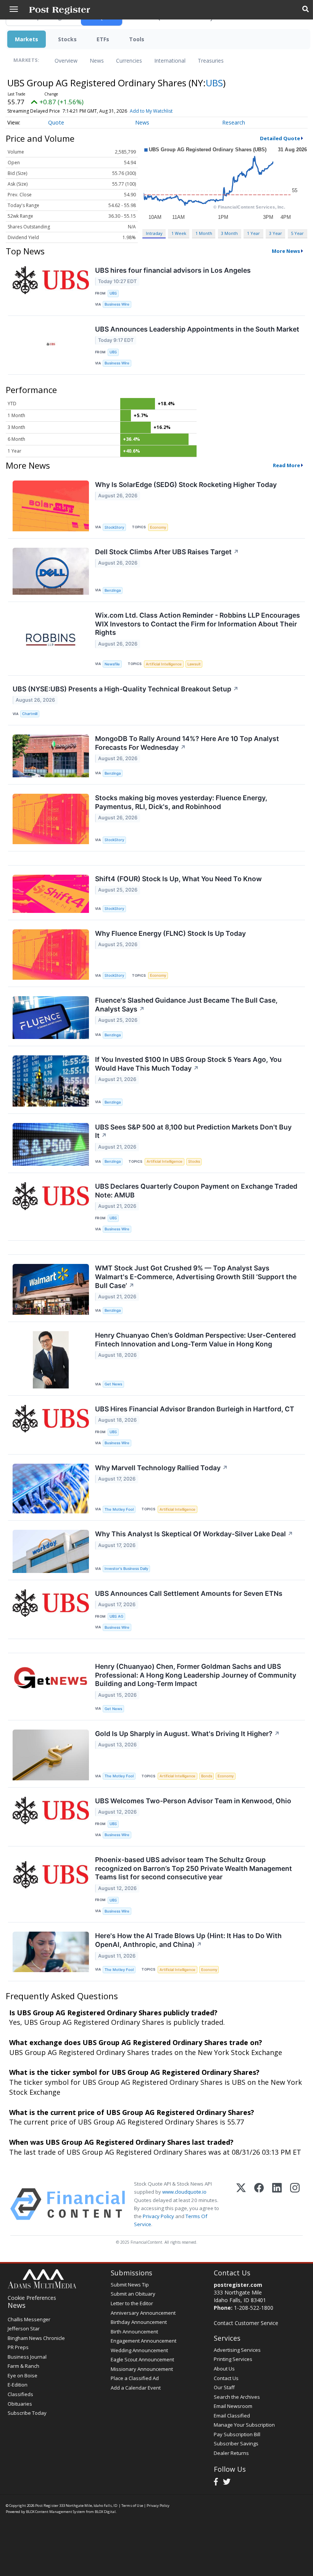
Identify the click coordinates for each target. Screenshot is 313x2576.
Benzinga (113, 590)
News (97, 61)
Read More (286, 465)
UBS (214, 83)
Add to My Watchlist (151, 111)
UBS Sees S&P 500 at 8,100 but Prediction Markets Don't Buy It (193, 1131)
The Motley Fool (119, 1509)
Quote (56, 122)
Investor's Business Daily (126, 1569)
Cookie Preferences (32, 2298)
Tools (137, 39)
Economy (158, 527)
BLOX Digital (105, 2512)
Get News (113, 1384)
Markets (27, 39)
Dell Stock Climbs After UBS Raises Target (167, 552)
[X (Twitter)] (241, 2204)
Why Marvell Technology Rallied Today (161, 1468)
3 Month (229, 233)
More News (286, 251)
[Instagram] (295, 2204)
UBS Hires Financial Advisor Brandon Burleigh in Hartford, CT (195, 1409)
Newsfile (112, 664)
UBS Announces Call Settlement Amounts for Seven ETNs (189, 1593)
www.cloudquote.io (184, 2192)
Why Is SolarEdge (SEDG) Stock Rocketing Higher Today (186, 485)
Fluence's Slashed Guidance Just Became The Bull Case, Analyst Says (186, 1005)
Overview (66, 61)
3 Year (276, 233)
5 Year (297, 233)
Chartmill (30, 714)
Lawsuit (194, 664)
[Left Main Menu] (14, 9)
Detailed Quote (280, 138)
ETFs (103, 39)
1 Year (253, 233)
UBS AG (116, 1616)
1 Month (204, 233)
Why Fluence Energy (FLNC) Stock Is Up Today (170, 933)
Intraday (154, 233)
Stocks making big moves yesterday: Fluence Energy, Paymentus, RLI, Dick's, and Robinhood (181, 802)
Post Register (47, 2506)
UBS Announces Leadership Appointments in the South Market (197, 329)
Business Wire (117, 304)
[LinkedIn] (277, 2204)
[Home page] (60, 10)
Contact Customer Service (246, 2323)
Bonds (207, 1776)
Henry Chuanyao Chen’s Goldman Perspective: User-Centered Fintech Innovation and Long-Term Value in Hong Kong (195, 1340)
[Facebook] (259, 2204)
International (170, 61)
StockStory (114, 527)
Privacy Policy (158, 2216)
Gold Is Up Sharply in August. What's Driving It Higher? (187, 1734)
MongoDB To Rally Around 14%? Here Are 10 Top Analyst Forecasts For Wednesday (187, 743)
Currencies (129, 61)
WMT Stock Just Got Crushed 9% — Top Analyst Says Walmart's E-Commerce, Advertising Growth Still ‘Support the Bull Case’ (196, 1277)
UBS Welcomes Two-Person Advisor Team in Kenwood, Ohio (193, 1801)
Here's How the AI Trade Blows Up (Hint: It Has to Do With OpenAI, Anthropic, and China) (188, 1940)
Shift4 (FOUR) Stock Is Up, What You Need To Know (178, 879)
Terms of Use (132, 2506)
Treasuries (211, 61)
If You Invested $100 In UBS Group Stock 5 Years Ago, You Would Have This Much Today (188, 1064)
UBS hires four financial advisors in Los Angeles (173, 270)
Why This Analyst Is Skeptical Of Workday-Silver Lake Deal (194, 1534)
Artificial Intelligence (164, 664)
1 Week (179, 233)
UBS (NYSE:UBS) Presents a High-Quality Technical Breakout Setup (126, 689)
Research (234, 122)
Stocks (67, 39)
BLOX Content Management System (56, 2512)
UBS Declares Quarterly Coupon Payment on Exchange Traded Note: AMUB (196, 1191)
